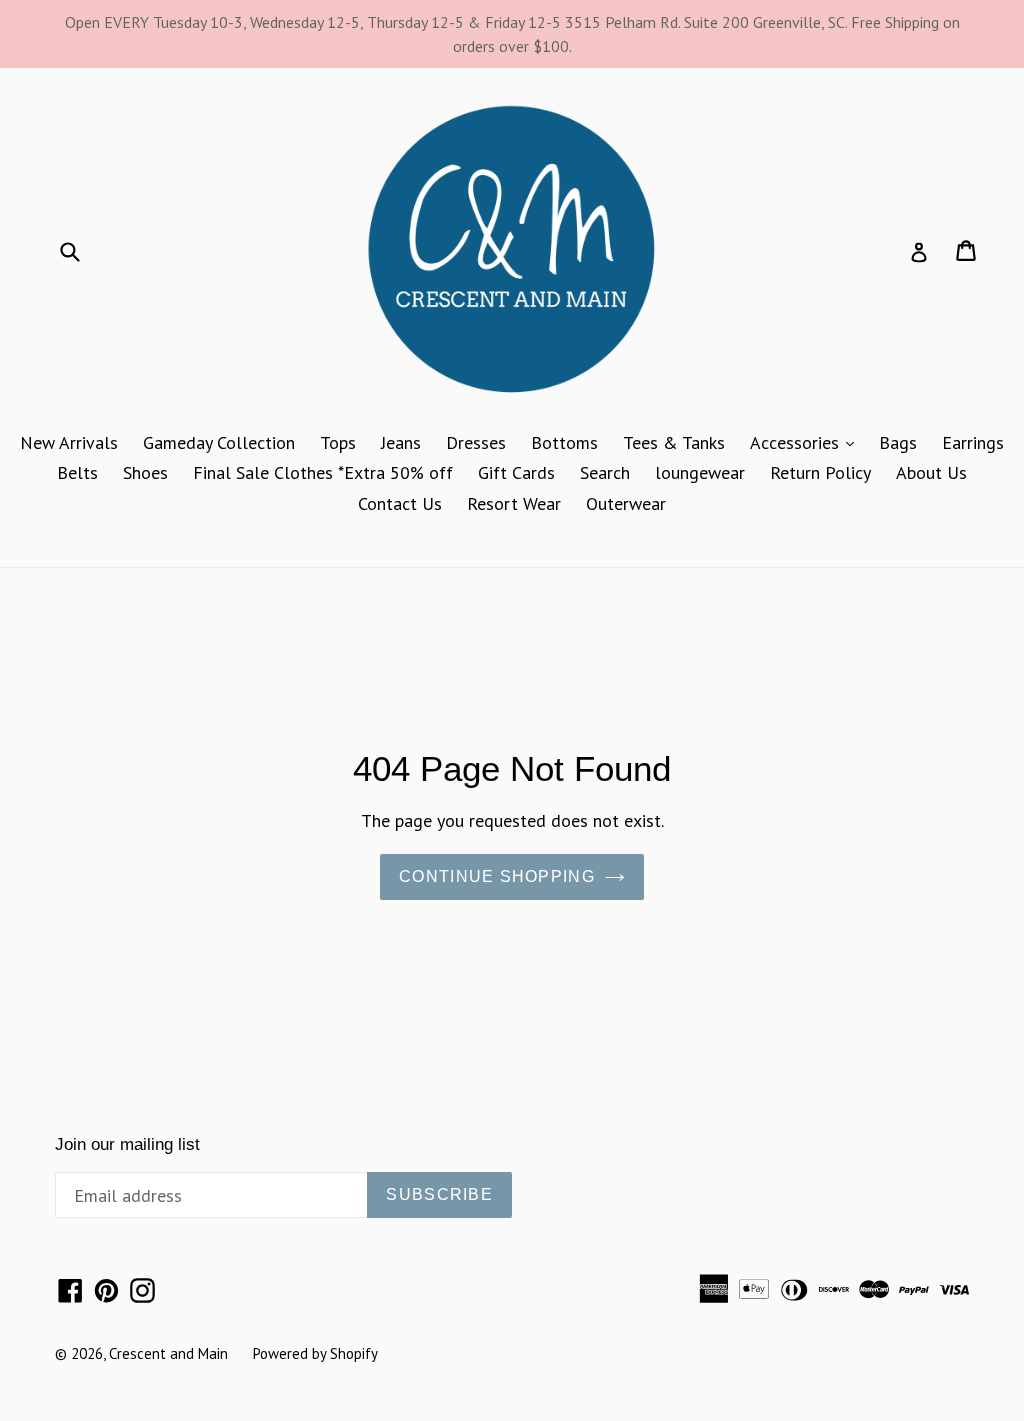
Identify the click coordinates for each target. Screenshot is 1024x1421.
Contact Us (400, 503)
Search (605, 472)
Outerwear (626, 503)
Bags (898, 442)
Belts (77, 472)
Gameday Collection (219, 442)
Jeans (401, 442)
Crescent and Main (168, 1353)
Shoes (145, 472)
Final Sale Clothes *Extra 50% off (323, 472)
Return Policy (820, 472)
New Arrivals (69, 442)
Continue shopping (497, 876)
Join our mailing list (127, 1144)
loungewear (700, 472)
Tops (338, 442)
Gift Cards (516, 472)
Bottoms (564, 442)
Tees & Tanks (674, 442)
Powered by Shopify (315, 1353)
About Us (931, 472)
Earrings (973, 442)
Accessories (807, 442)
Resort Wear (514, 503)
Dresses (476, 442)
